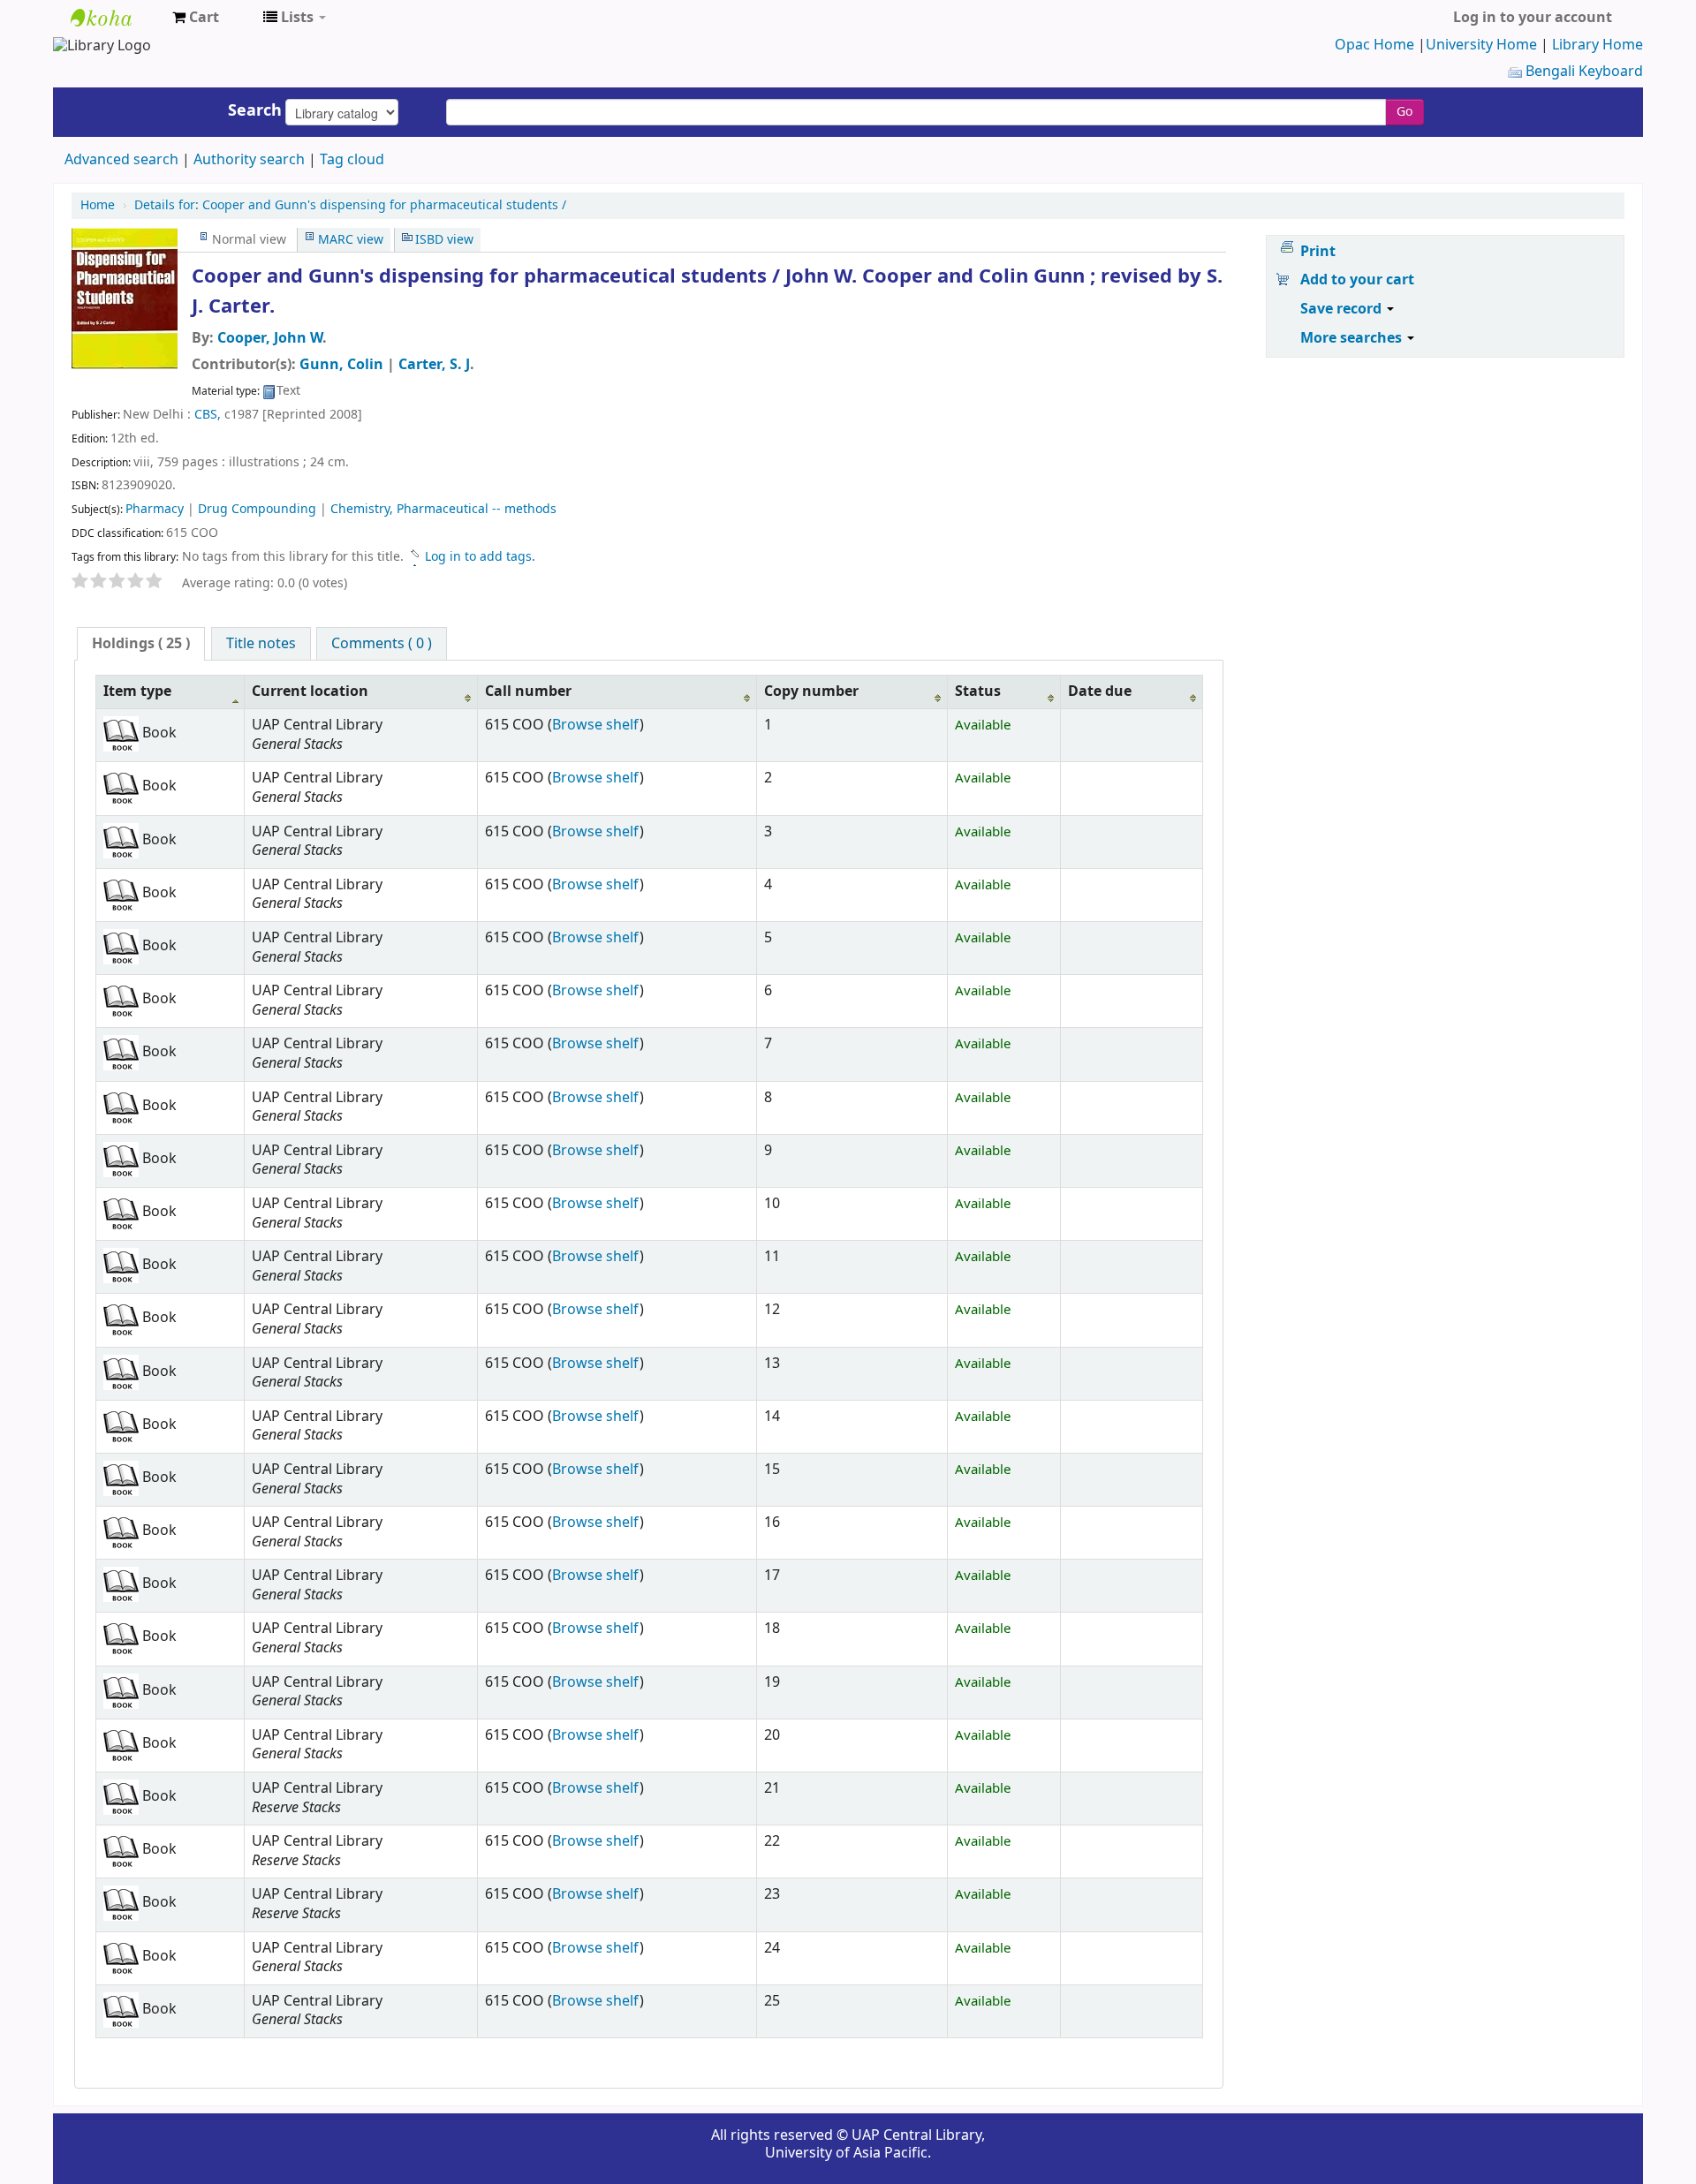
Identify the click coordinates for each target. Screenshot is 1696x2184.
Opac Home (1374, 45)
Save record (1343, 309)
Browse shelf (596, 725)
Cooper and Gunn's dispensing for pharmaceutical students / (350, 205)
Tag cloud (352, 160)
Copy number (811, 691)
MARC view (351, 240)
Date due (1100, 691)
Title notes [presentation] (261, 644)
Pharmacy (155, 509)
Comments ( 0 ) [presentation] (382, 644)
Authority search (249, 160)
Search (255, 110)
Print (1318, 252)
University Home (1481, 45)
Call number (528, 691)
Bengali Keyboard (1582, 72)
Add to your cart (1357, 280)
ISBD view (444, 240)
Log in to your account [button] (1533, 18)
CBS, (209, 415)
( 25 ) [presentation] (141, 644)
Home (98, 205)
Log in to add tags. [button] (480, 557)
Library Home (1598, 45)
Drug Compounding (257, 509)
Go (1404, 112)
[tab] (141, 644)
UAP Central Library (115, 18)
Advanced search (121, 160)
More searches (1353, 338)
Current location (310, 691)
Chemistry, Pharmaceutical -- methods (443, 509)
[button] (196, 18)
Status (978, 691)
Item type (137, 691)
